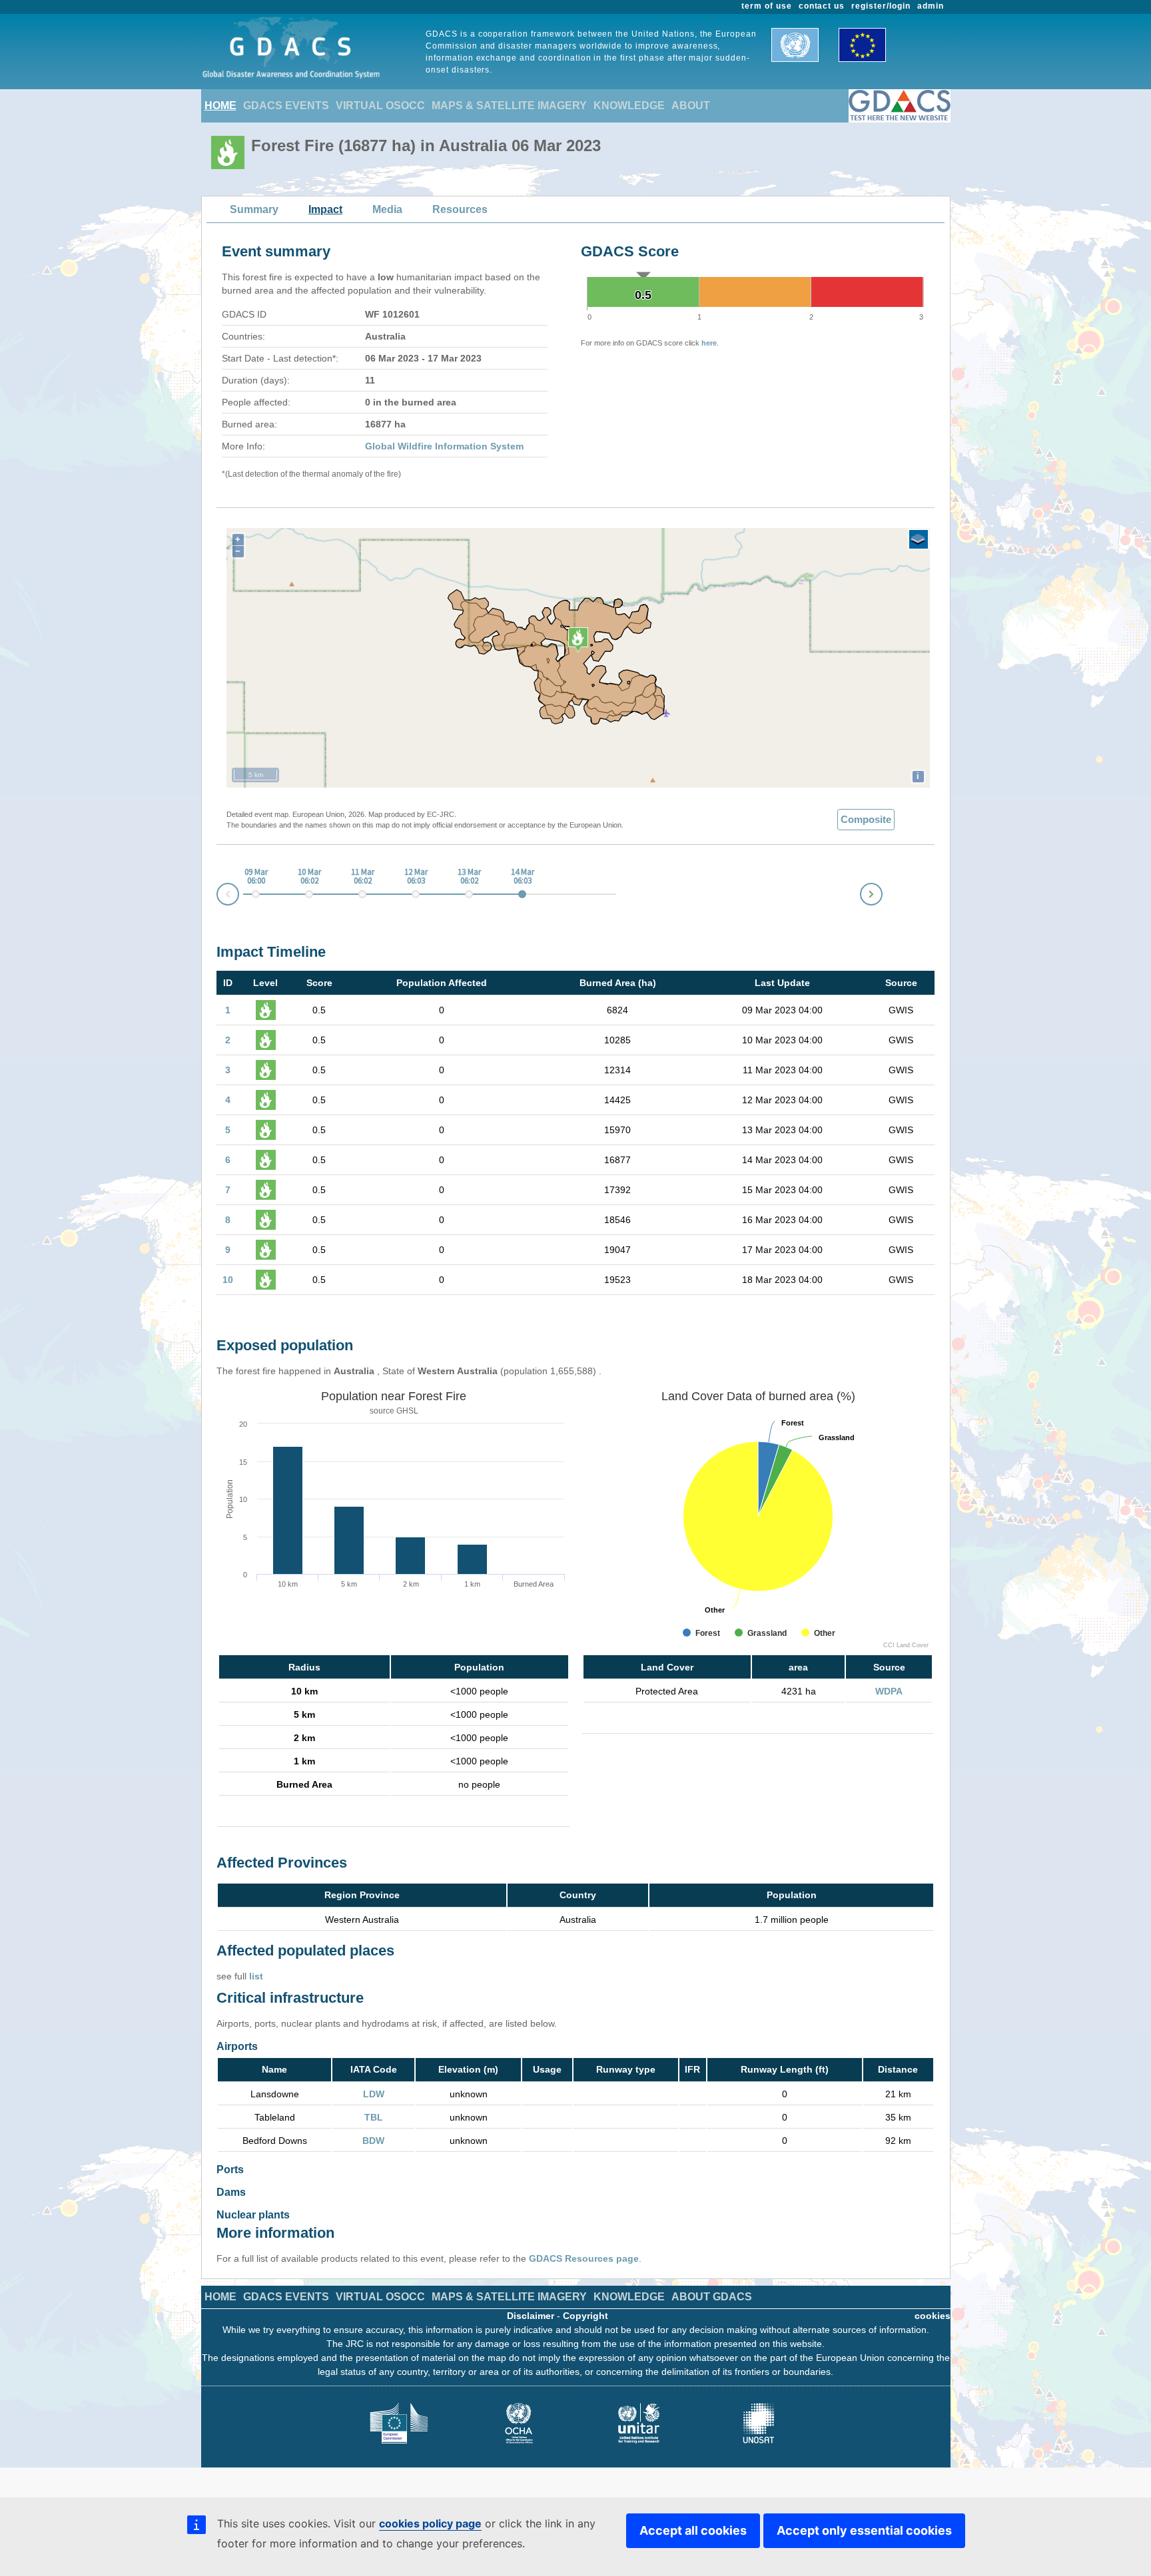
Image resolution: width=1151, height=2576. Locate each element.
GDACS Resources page (584, 2258)
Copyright (585, 2316)
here (709, 343)
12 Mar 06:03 (416, 877)
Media (387, 209)
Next (882, 892)
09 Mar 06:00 (256, 877)
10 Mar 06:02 (309, 877)
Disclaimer (531, 2316)
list (256, 1976)
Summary (254, 209)
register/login (881, 6)
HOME (220, 106)
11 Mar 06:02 (363, 877)
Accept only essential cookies (864, 2530)
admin (931, 6)
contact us (822, 6)
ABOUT (691, 106)
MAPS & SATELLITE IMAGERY (509, 106)
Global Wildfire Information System (444, 446)
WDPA (889, 1691)
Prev (217, 897)
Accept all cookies (693, 2530)
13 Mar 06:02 (469, 877)
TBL (374, 2117)
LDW (374, 2094)
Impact (325, 209)
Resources (460, 209)
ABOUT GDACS (712, 2297)
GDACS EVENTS (286, 106)
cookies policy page (430, 2523)
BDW (373, 2141)
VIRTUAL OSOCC (380, 106)
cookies (933, 2316)
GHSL (407, 1411)
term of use (767, 6)
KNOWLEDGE (629, 106)
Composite (866, 819)
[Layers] (919, 539)
